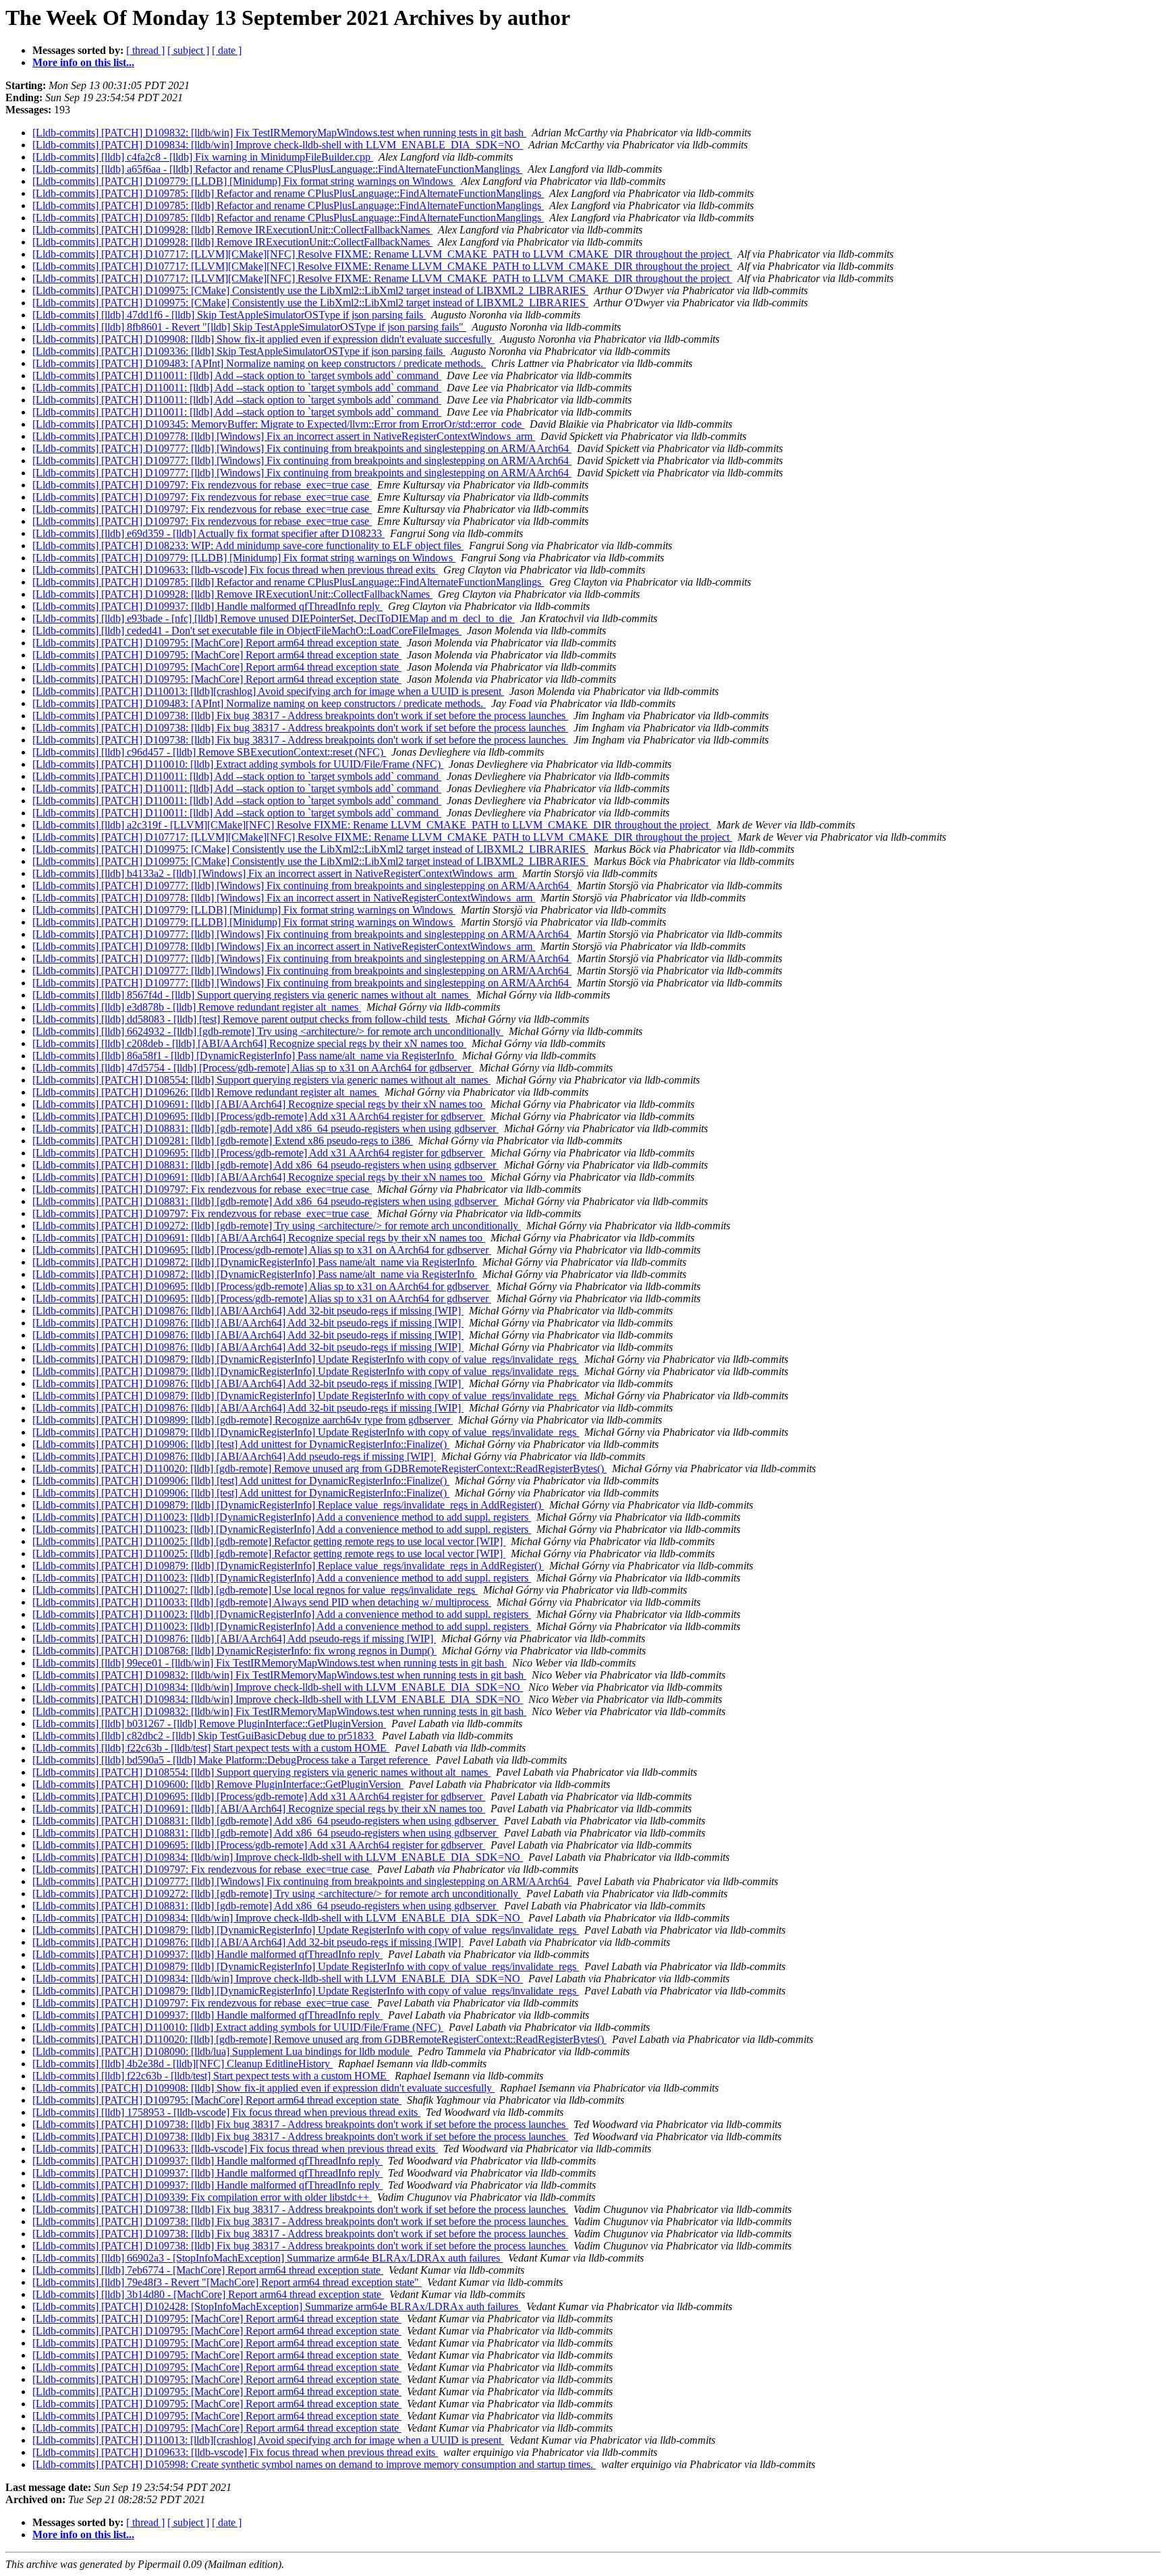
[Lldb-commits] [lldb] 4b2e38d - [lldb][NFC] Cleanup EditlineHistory (183, 2064)
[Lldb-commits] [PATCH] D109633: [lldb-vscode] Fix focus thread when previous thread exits (235, 570)
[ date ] (227, 50)
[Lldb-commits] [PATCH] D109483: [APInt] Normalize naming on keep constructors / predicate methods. (259, 363)
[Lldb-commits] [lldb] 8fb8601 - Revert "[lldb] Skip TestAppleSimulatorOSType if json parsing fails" (249, 327)
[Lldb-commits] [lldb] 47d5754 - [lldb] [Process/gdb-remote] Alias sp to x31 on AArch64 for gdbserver (253, 1068)
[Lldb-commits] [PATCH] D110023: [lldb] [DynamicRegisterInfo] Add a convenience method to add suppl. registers (282, 1517)
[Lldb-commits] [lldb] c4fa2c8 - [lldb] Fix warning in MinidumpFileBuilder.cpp (203, 157)
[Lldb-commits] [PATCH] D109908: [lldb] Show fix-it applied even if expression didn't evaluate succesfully (263, 339)
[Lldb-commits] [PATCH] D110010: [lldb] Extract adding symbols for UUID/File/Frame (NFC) (238, 764)
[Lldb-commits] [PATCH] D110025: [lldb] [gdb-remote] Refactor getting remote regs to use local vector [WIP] (269, 1541)
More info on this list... (83, 62)
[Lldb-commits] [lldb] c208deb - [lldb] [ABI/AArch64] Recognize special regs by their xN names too (249, 1043)
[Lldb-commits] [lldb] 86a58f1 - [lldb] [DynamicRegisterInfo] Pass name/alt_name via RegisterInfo (245, 1056)
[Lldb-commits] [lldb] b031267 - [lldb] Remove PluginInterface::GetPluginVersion (209, 1724)
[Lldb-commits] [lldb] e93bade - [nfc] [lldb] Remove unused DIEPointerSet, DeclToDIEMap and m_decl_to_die (274, 618)
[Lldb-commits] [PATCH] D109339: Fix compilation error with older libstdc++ (202, 2197)
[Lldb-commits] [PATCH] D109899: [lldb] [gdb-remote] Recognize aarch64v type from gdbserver (243, 1420)
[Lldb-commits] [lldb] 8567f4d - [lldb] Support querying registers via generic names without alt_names (252, 995)
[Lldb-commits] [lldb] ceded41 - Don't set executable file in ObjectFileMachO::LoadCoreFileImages (247, 631)
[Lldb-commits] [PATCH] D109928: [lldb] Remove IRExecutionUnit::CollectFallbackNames (232, 230)
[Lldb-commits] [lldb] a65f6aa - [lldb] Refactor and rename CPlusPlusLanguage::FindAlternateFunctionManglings (277, 169)
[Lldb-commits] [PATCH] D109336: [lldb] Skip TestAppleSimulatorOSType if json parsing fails (239, 351)
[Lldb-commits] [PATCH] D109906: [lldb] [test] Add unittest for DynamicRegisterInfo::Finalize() (241, 1444)
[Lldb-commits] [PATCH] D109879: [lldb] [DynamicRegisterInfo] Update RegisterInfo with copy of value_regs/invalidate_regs (306, 1359)
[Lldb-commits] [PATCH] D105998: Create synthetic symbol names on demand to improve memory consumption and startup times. (314, 2464)
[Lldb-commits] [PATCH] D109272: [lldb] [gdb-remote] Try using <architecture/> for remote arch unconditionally (277, 1226)
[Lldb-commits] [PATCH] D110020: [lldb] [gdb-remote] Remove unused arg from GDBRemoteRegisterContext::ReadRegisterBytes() (320, 1468)
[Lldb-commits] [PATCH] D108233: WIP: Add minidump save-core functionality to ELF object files (248, 545)
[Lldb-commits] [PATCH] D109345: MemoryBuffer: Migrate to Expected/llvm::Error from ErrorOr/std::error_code (278, 424)
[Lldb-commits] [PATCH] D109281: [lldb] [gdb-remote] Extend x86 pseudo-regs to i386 (223, 1141)
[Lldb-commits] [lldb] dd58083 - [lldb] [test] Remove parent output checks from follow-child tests (241, 1019)
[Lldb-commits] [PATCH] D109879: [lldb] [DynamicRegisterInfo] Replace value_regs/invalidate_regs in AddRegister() (288, 1505)
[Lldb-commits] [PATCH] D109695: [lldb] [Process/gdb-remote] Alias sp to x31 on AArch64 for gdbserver (262, 1250)
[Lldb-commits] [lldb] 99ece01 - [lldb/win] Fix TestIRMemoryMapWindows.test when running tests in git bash (270, 1663)
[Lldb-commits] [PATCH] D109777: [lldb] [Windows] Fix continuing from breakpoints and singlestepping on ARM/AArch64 (302, 448)
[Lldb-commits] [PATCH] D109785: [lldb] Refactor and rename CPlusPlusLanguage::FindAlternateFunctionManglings (288, 193)
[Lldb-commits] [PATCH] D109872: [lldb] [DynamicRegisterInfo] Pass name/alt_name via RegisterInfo (255, 1262)
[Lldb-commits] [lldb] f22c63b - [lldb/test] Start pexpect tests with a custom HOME (211, 1748)
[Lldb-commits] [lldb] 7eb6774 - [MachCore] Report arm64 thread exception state (208, 2270)
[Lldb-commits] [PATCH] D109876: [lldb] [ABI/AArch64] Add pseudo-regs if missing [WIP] (234, 1456)
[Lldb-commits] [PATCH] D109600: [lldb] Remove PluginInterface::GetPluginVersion (218, 1784)
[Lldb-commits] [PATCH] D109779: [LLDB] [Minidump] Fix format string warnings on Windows (244, 181)
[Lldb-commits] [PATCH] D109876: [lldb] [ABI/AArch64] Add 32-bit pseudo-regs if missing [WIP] (248, 1311)
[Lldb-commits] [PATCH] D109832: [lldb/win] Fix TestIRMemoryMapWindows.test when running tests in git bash (279, 133)
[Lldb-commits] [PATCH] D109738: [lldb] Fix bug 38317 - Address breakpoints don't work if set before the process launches (300, 716)
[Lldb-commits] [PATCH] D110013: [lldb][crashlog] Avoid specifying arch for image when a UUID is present (268, 691)
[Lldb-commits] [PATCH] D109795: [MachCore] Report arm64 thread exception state (217, 643)
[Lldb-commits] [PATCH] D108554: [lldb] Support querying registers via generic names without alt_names (261, 1080)
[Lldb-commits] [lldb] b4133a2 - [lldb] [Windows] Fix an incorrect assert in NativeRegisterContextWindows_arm (275, 873)
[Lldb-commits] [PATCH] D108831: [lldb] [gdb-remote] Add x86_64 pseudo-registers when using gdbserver (266, 1128)
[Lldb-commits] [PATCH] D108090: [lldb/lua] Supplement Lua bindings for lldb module (222, 2051)
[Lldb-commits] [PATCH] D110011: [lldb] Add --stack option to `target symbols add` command (237, 375)
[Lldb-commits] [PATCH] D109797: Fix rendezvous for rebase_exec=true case (202, 485)
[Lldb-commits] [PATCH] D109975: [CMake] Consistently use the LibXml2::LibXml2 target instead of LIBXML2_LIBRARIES (310, 290)
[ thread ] (145, 50)
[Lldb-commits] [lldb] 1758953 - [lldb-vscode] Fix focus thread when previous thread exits (226, 2112)
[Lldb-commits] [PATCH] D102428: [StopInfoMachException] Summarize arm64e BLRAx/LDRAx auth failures (277, 2306)
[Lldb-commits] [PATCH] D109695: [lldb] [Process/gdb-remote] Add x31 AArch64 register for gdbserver (259, 1116)
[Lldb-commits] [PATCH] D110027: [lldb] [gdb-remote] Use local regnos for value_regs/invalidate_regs (255, 1590)
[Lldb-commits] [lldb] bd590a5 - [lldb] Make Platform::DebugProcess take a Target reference (231, 1760)
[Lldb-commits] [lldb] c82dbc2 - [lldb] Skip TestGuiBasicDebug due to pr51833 (204, 1736)
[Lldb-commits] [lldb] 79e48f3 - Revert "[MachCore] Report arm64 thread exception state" (227, 2282)
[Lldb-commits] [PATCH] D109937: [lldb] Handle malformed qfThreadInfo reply (207, 606)
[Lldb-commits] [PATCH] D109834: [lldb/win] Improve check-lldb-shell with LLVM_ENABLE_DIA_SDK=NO (278, 145)
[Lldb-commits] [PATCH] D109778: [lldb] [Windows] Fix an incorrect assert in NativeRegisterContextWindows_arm (284, 436)
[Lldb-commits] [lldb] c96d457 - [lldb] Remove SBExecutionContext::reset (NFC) (209, 752)
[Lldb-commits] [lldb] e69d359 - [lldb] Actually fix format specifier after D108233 (209, 533)
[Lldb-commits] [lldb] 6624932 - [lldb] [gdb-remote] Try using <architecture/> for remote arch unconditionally (268, 1031)
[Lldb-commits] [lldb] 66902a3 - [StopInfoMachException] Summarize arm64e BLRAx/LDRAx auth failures (268, 2258)
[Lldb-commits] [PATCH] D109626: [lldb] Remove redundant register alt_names (206, 1092)
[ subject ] (188, 50)
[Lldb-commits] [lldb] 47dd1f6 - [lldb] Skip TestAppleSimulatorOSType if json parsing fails (229, 315)
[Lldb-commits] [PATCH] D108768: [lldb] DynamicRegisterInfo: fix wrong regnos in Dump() (234, 1651)
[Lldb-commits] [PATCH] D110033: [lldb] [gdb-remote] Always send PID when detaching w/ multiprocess (262, 1602)
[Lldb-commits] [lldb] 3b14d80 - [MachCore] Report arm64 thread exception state (208, 2294)
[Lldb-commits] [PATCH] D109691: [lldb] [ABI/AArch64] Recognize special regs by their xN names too (259, 1104)
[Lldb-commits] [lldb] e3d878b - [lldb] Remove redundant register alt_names (197, 1007)
